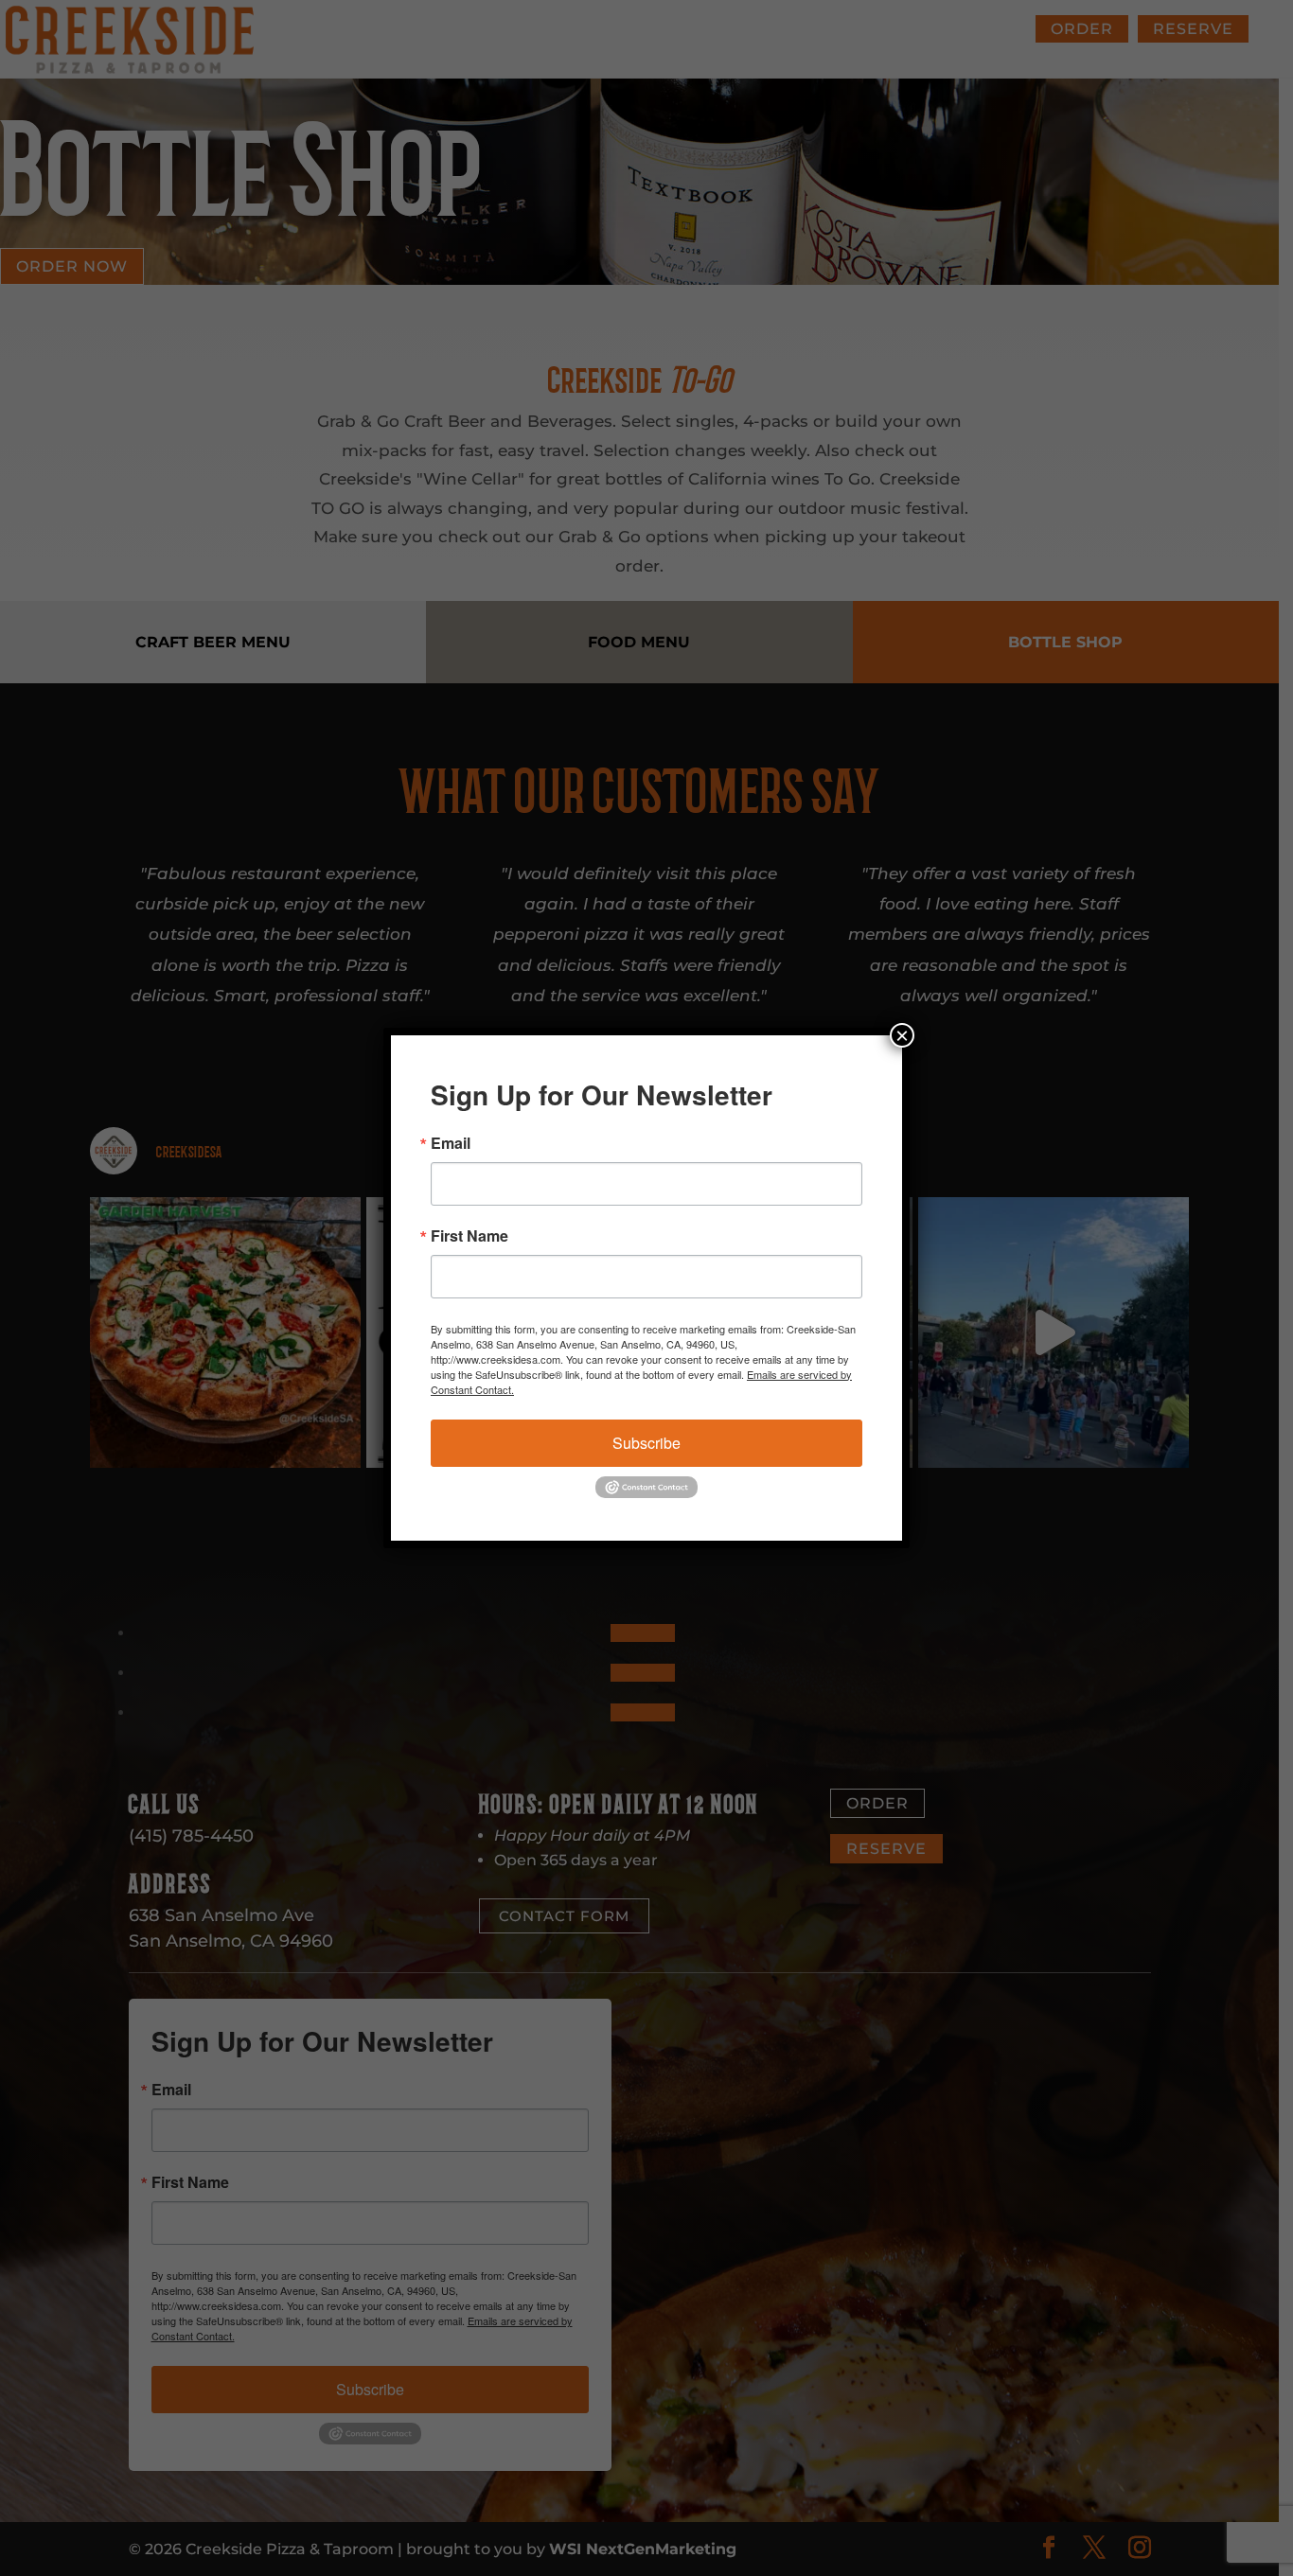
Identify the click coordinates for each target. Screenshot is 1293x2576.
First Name (469, 1236)
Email (451, 1143)
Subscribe (646, 1443)
